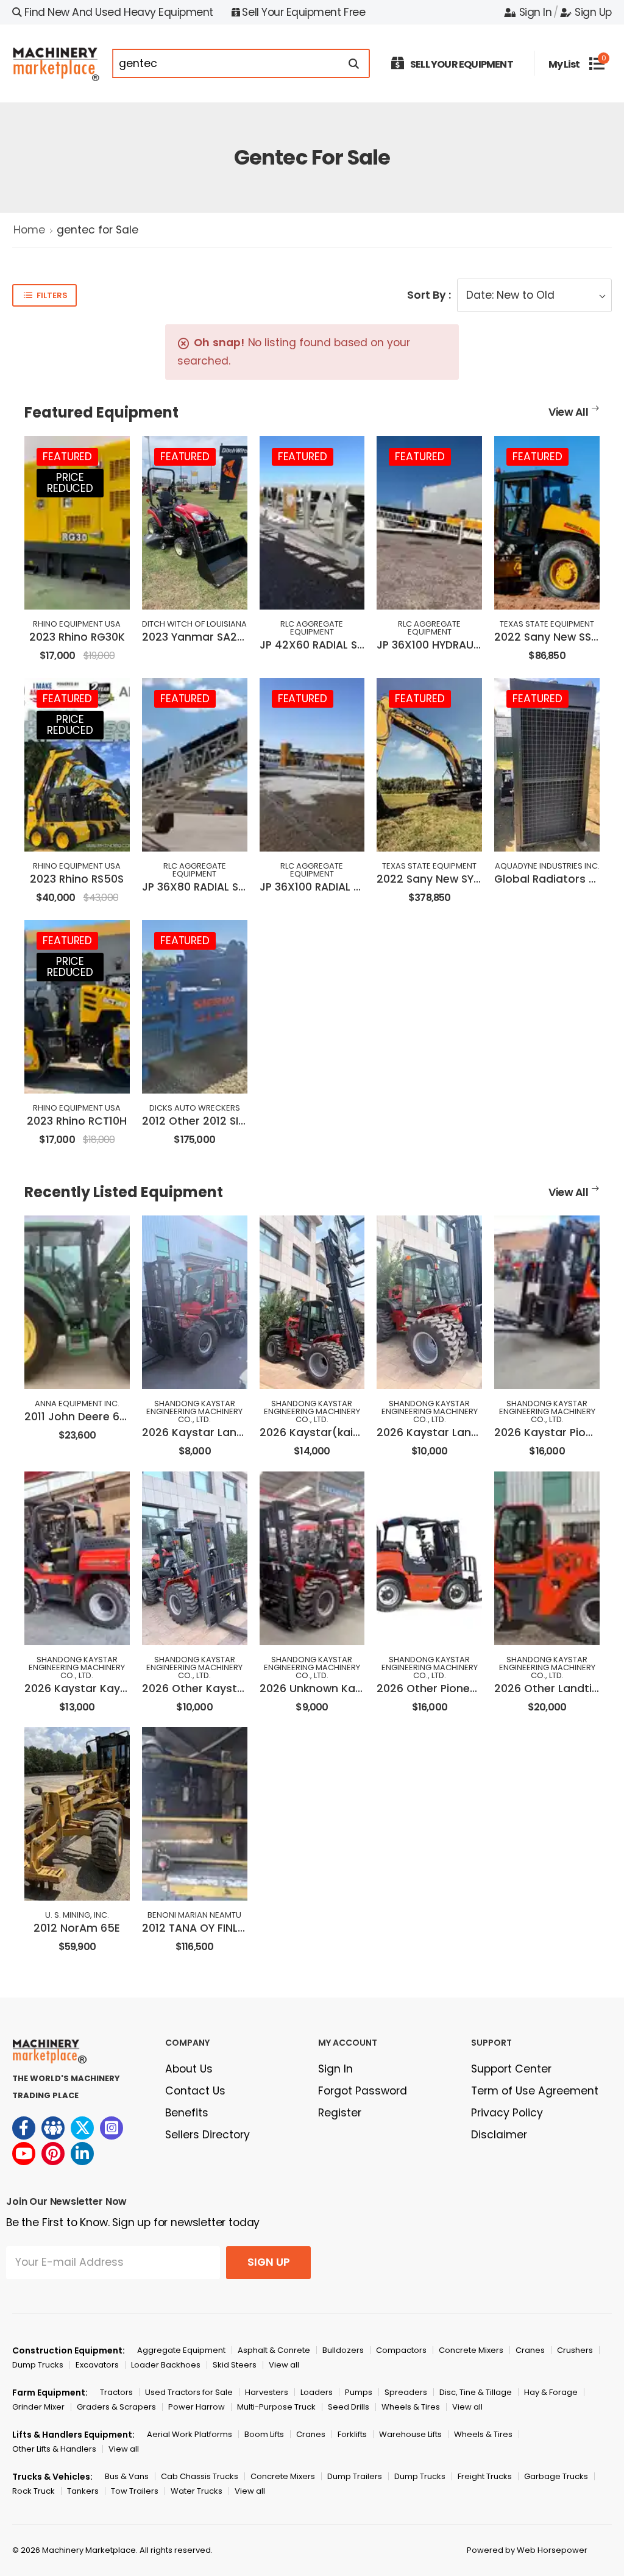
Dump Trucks (38, 2365)
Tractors (116, 2392)
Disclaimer (499, 2135)
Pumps (359, 2392)
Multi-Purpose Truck (276, 2407)
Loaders (317, 2392)
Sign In (535, 12)
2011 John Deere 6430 (82, 1417)
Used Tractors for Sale (189, 2392)
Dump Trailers (355, 2476)
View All (569, 412)
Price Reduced (70, 483)
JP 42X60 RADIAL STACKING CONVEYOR (362, 645)
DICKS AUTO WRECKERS (195, 1108)
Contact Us (195, 2091)
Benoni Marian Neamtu (194, 1915)
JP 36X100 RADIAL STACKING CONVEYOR (363, 887)
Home (29, 230)
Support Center (511, 2069)
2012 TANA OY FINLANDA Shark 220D (236, 1928)
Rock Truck (34, 2491)
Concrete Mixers (471, 2350)
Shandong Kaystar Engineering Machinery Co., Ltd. (194, 1411)
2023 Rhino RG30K (77, 637)
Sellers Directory (207, 2135)
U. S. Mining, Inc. (77, 1915)
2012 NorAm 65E (77, 1928)
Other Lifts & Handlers (54, 2449)
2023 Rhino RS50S (77, 879)
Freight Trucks (485, 2476)
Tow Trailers (135, 2491)
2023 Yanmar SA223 (196, 637)
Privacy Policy (507, 2113)
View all (284, 2365)
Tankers (83, 2491)
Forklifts (352, 2434)
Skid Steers (235, 2365)
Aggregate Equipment (181, 2350)
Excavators (97, 2365)
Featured (67, 457)
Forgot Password (363, 2091)
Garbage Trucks (556, 2476)
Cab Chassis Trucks (200, 2476)
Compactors (401, 2350)
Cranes (530, 2350)
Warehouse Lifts (410, 2434)
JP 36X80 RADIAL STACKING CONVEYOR (244, 887)
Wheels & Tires (411, 2407)
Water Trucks (197, 2491)
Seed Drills (349, 2407)
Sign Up (593, 12)
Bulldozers (343, 2350)
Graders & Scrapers (116, 2407)
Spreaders (406, 2392)
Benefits (187, 2113)
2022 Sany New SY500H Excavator (468, 879)
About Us (189, 2069)
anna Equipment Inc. (77, 1404)
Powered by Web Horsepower (527, 2550)
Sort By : (429, 295)
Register (340, 2113)
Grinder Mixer (38, 2407)
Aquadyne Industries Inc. (547, 866)
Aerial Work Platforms (190, 2434)
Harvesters (267, 2392)
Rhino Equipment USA (77, 624)
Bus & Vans (127, 2476)
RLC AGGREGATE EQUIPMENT (312, 628)
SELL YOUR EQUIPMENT (462, 64)
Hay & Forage (551, 2392)
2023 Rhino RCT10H (77, 1121)
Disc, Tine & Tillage (476, 2392)
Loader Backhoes (166, 2365)
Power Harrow (197, 2407)
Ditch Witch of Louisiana (194, 624)
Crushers (575, 2350)
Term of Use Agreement (535, 2091)
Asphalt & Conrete (274, 2350)
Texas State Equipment (547, 624)
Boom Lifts (264, 2434)
